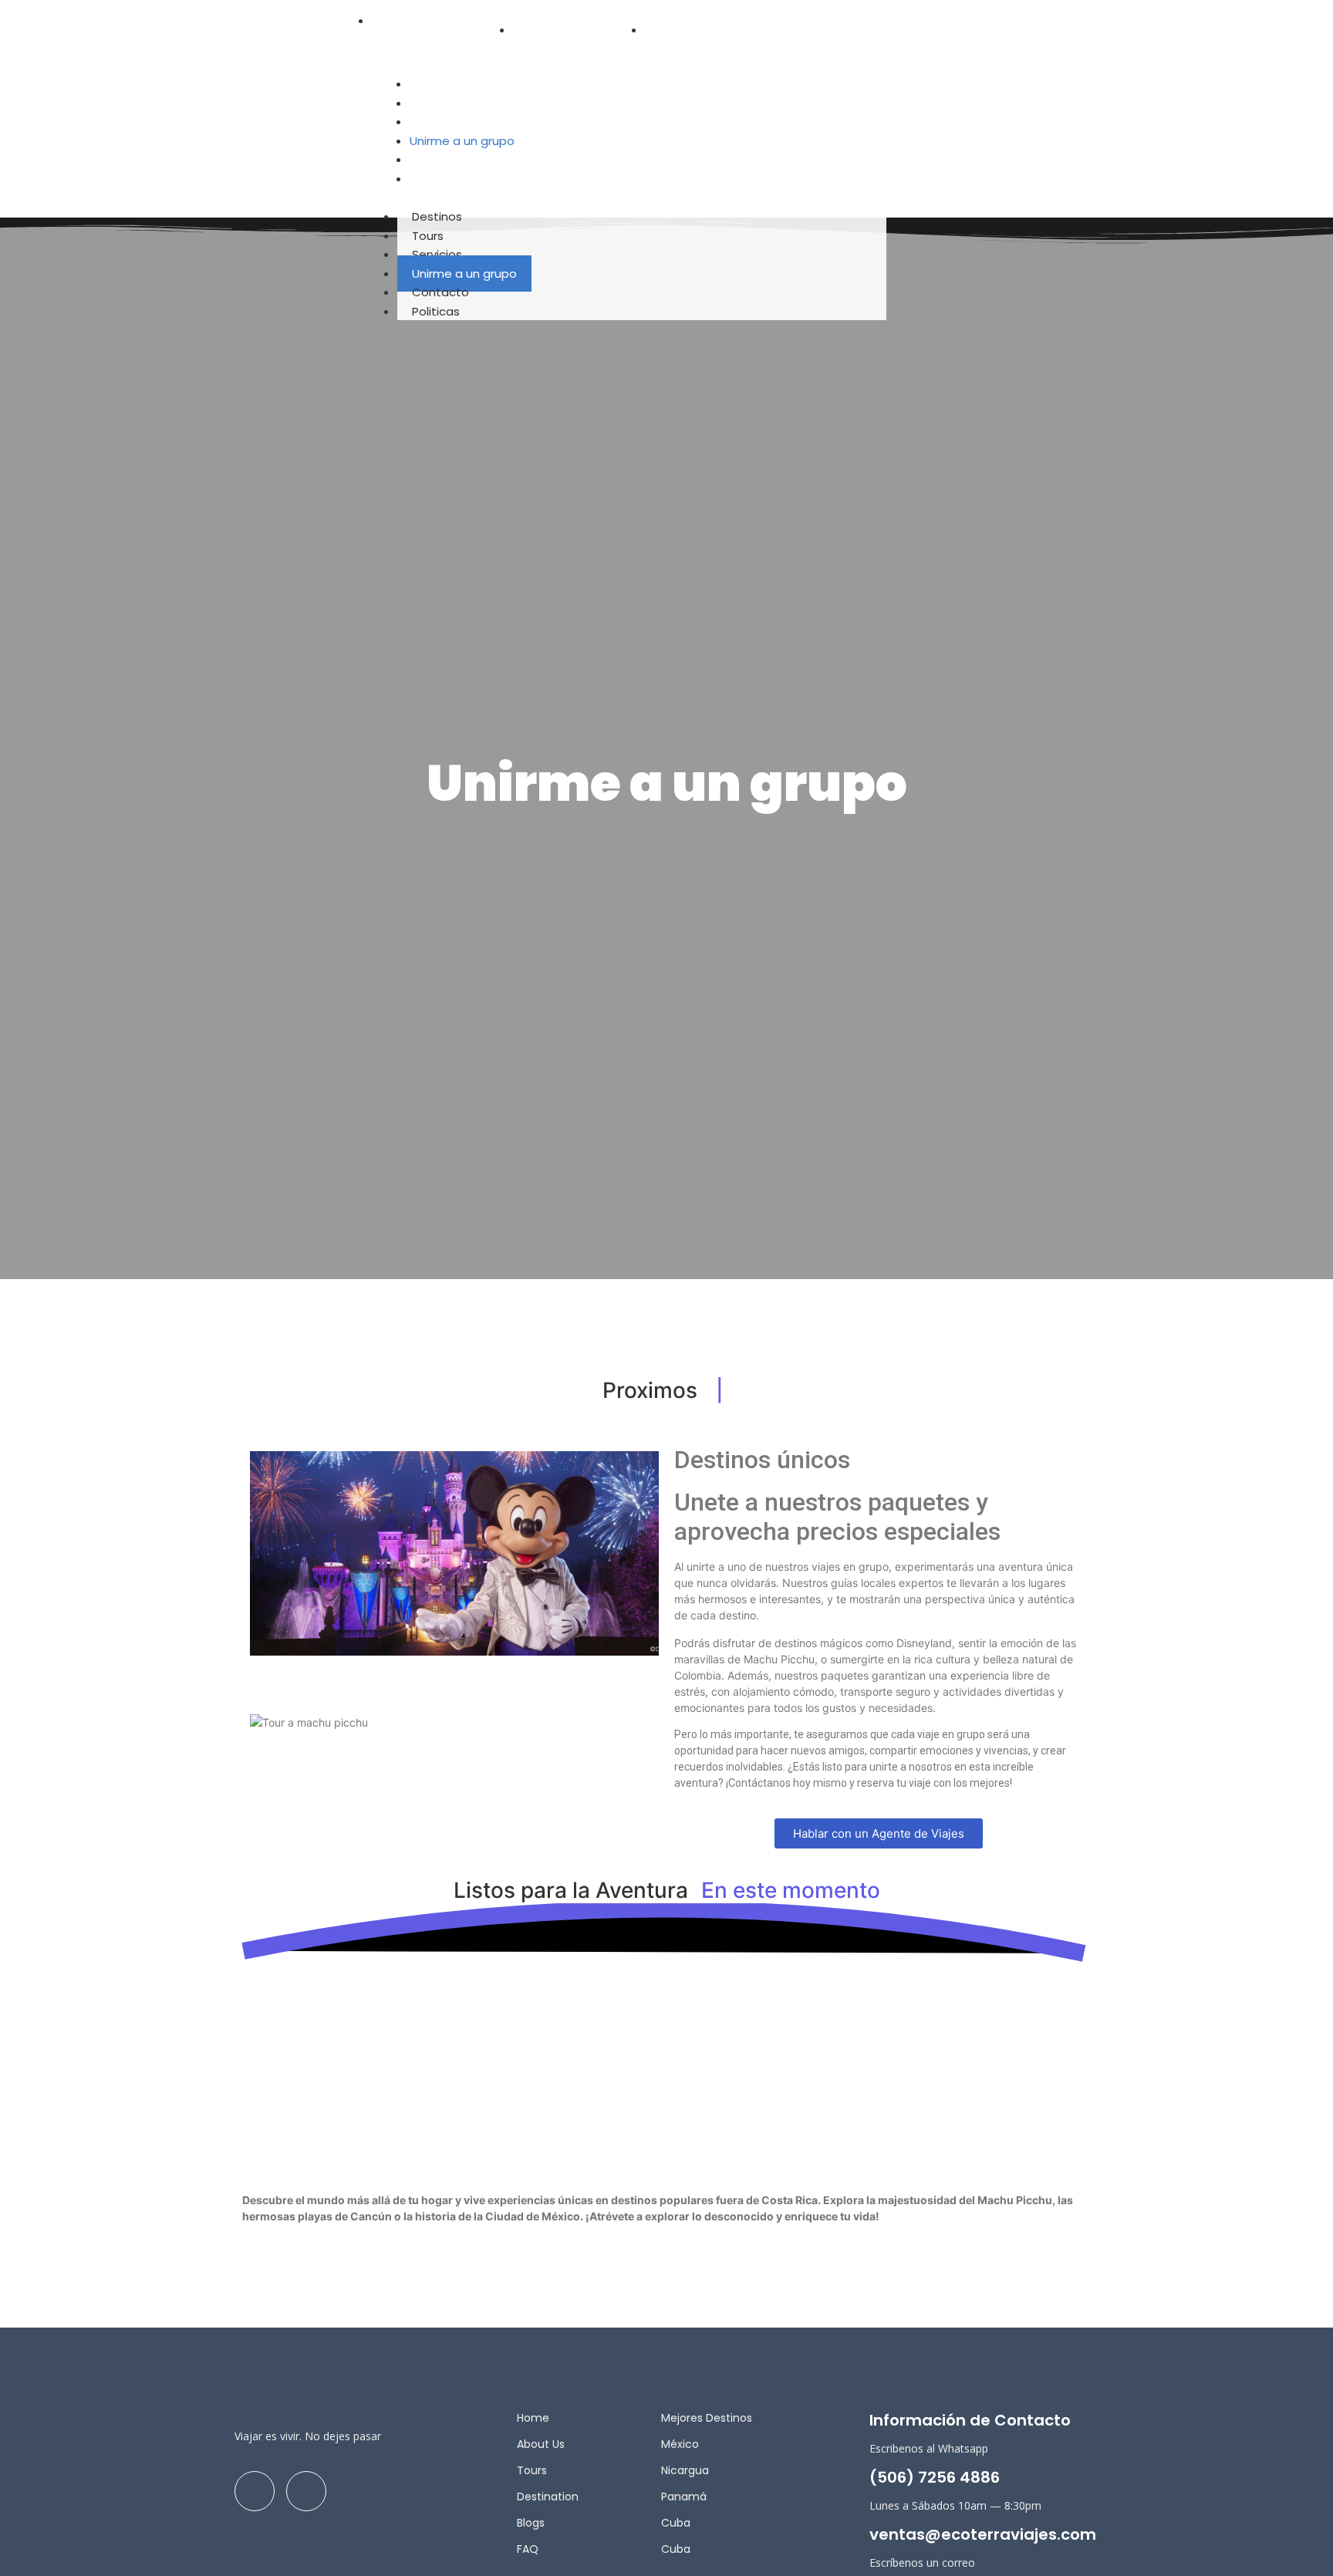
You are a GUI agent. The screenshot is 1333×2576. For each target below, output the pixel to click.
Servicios (437, 254)
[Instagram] (921, 27)
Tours (428, 236)
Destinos (437, 216)
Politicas (436, 311)
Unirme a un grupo (464, 273)
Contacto (440, 292)
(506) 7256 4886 (935, 2477)
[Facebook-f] (869, 27)
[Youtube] (973, 27)
